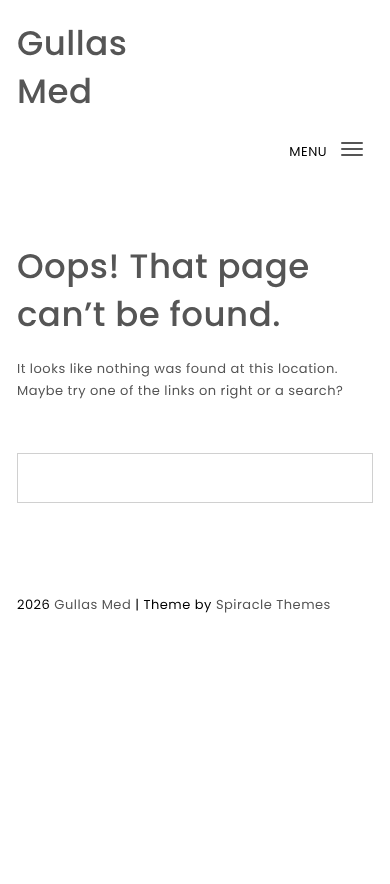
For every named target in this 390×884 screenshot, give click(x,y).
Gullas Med (72, 67)
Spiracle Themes (273, 604)
